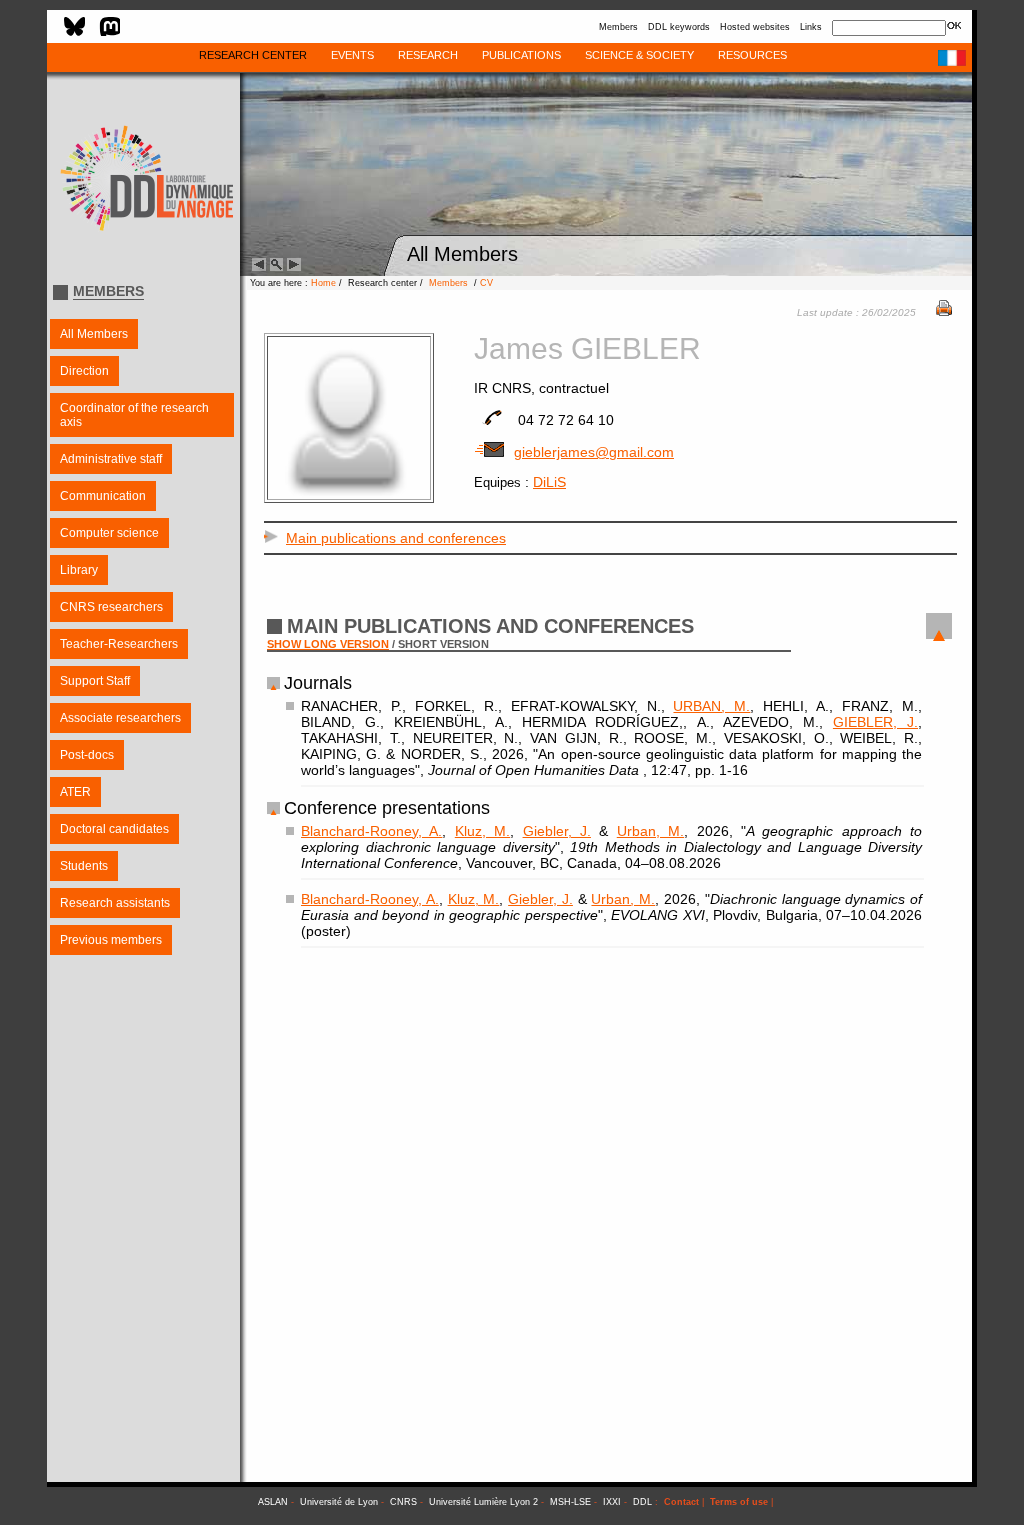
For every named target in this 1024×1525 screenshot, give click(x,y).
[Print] (944, 311)
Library (79, 570)
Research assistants (115, 903)
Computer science (109, 533)
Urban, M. (650, 831)
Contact (681, 1502)
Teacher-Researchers (119, 644)
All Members (94, 334)
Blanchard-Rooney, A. (371, 831)
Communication (103, 496)
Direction (84, 371)
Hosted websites (755, 27)
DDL (642, 1502)
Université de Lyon (339, 1502)
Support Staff (95, 681)
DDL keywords (679, 27)
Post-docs (87, 755)
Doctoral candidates (114, 829)
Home (323, 283)
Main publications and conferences (396, 538)
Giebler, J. (557, 831)
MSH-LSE (570, 1502)
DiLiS (549, 482)
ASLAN (273, 1502)
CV (486, 283)
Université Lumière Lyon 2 (483, 1502)
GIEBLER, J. (875, 722)
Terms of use (739, 1502)
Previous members (111, 940)
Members (618, 27)
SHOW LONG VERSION (328, 644)
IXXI (612, 1502)
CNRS (403, 1502)
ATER (75, 792)
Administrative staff (111, 459)
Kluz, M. (482, 831)
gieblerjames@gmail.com (594, 452)
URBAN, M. (711, 706)
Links (811, 27)
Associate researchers (120, 718)
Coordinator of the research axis (134, 415)
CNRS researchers (111, 607)
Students (84, 866)
